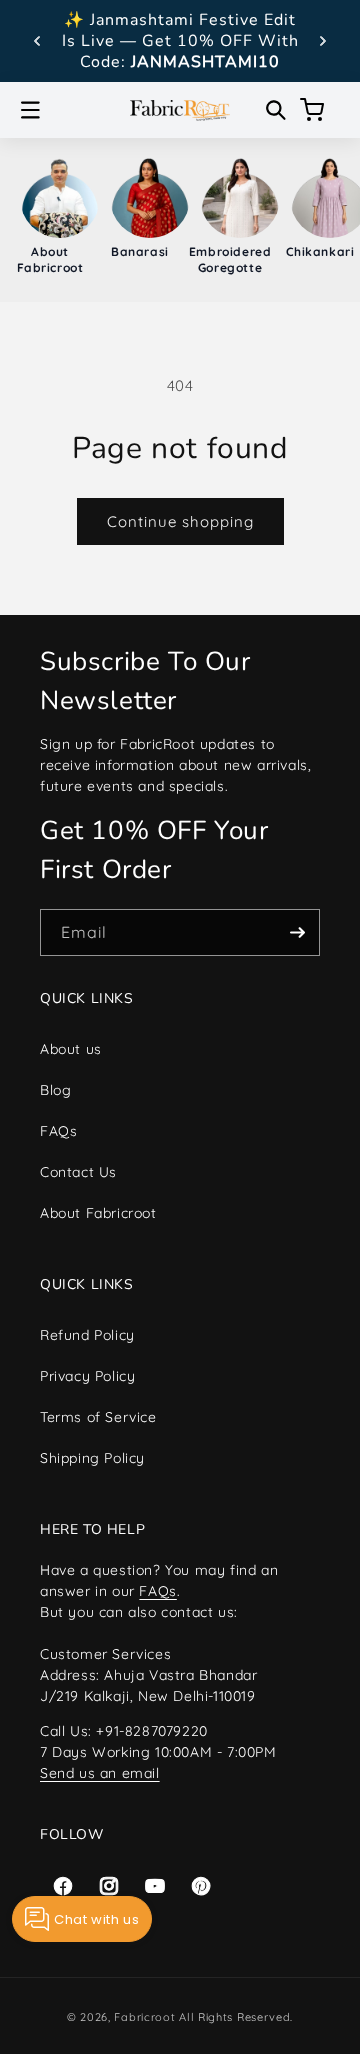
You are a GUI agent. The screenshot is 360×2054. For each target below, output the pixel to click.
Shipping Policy (92, 1458)
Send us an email (100, 1773)
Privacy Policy (87, 1376)
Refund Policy (87, 1335)
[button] (30, 110)
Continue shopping (180, 521)
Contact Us (78, 1172)
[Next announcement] (323, 41)
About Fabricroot (98, 1213)
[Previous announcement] (37, 41)
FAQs (58, 1131)
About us (71, 1049)
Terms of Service (98, 1417)
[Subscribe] (297, 932)
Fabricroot (144, 2017)
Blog (55, 1090)
